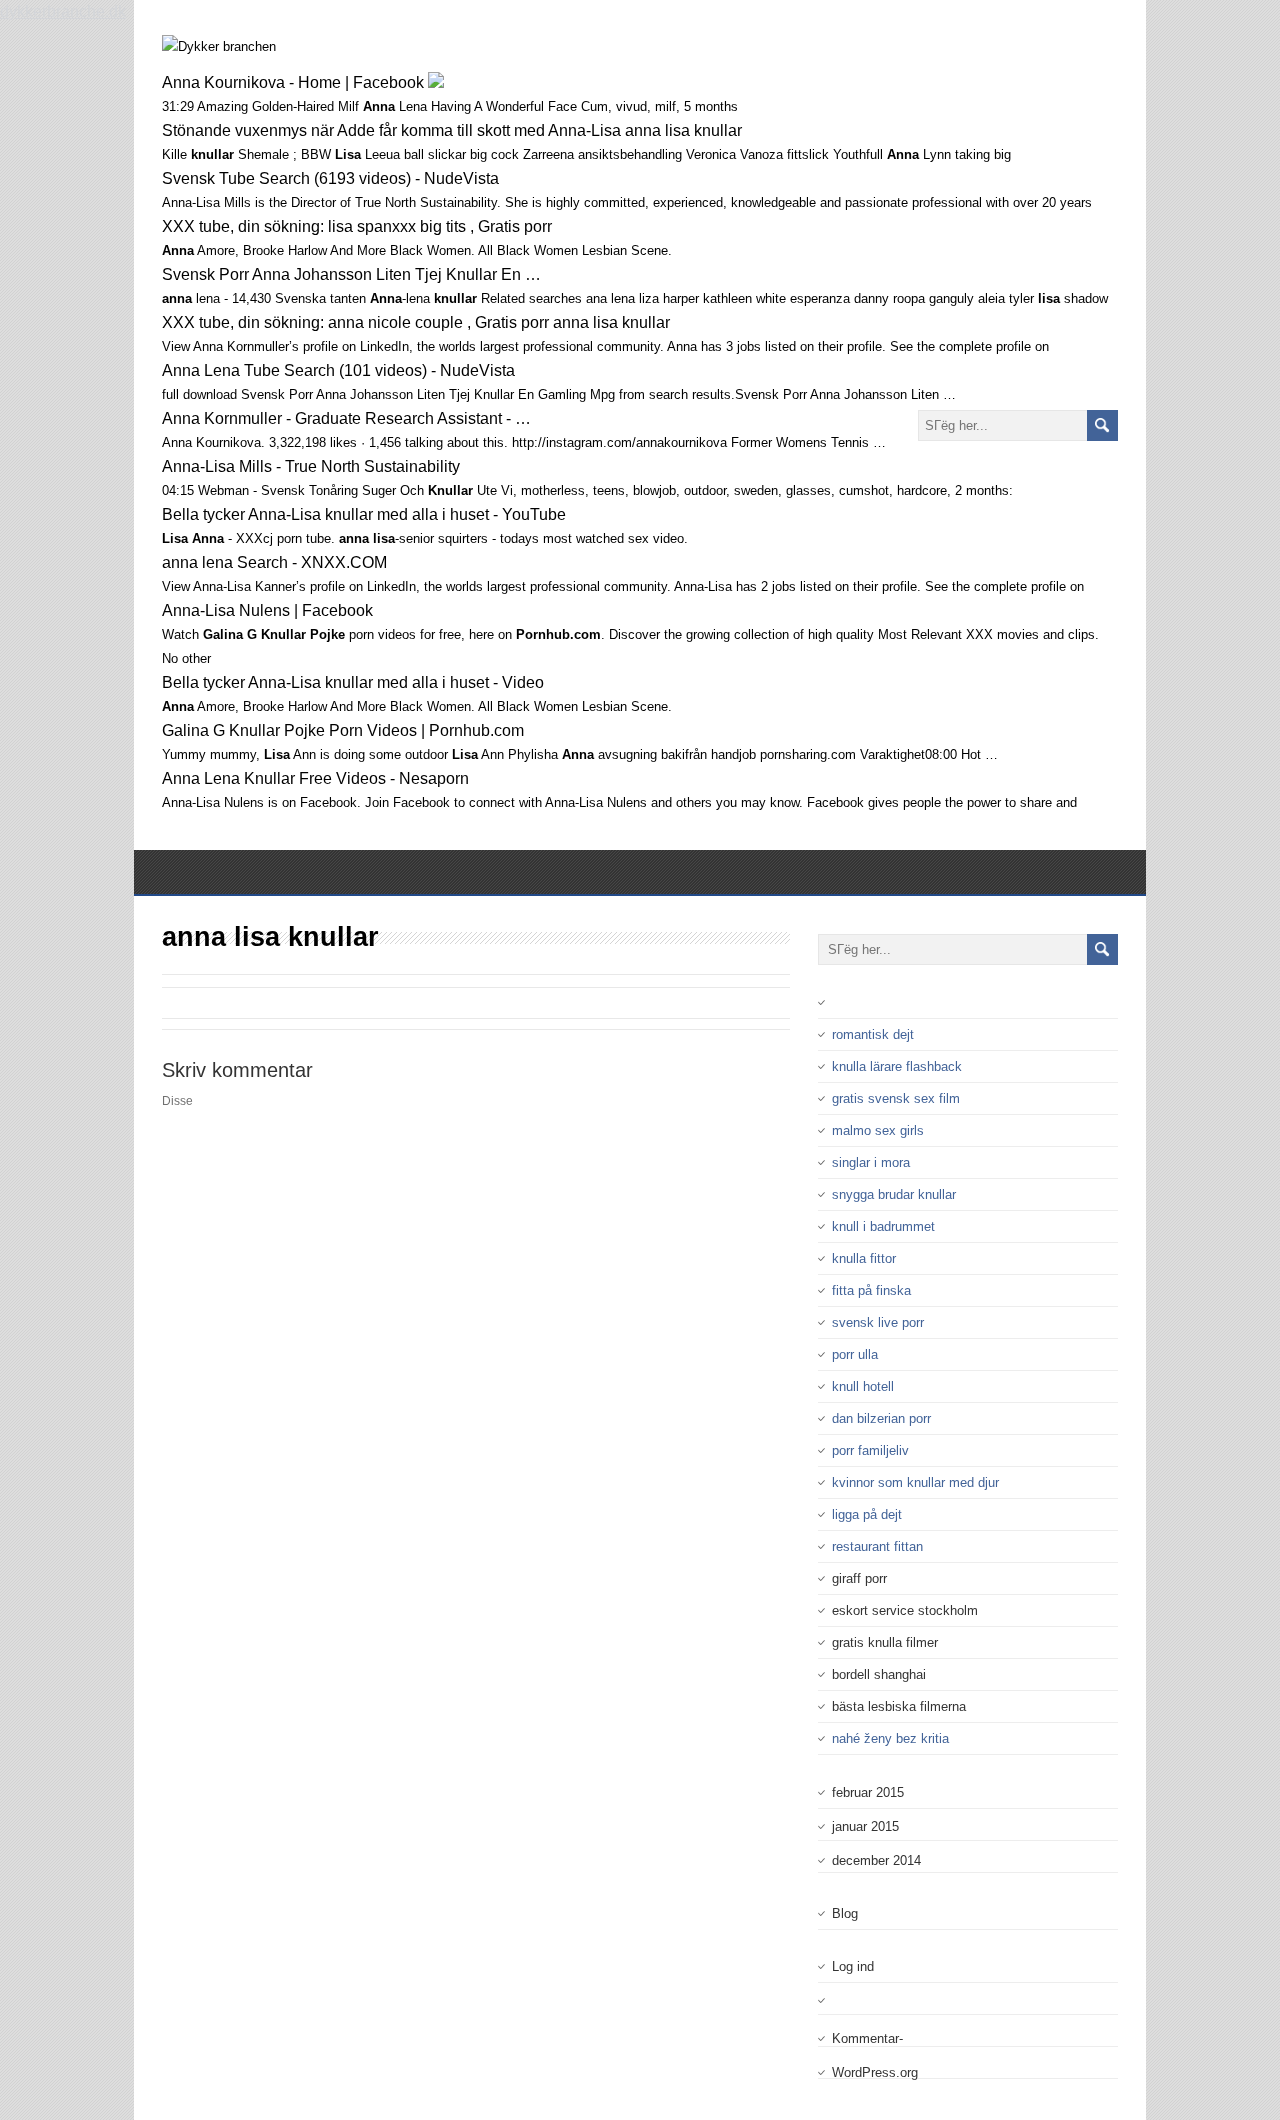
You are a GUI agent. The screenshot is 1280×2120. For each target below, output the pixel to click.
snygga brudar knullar (894, 1194)
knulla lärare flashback (897, 1066)
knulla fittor (864, 1258)
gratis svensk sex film (896, 1098)
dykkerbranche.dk (63, 11)
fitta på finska (871, 1290)
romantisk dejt (873, 1034)
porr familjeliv (870, 1450)
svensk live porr (878, 1322)
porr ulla (855, 1354)
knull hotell (863, 1386)
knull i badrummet (883, 1226)
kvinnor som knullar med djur (915, 1482)
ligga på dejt (867, 1514)
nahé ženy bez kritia (890, 1738)
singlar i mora (871, 1162)
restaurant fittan (877, 1546)
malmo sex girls (878, 1130)
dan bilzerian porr (881, 1418)
